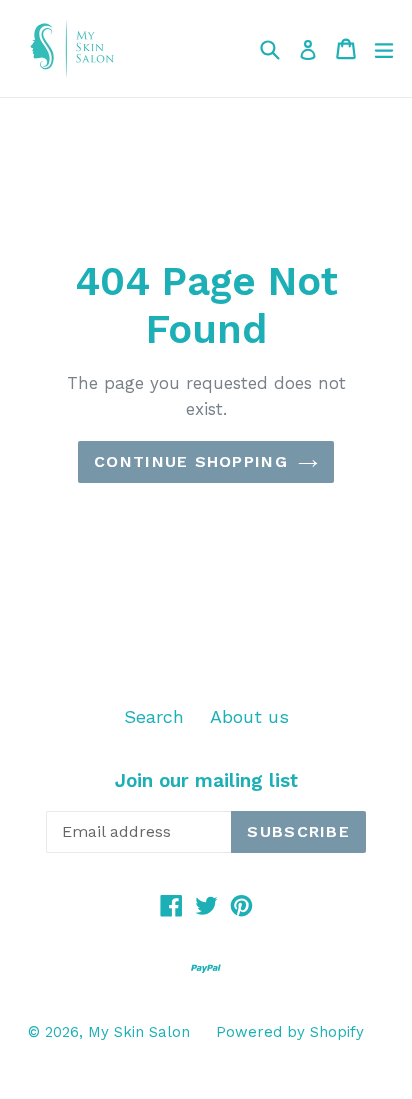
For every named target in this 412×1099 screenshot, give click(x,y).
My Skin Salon (139, 1032)
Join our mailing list (206, 781)
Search (154, 716)
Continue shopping (191, 461)
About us (249, 716)
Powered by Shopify (290, 1032)
